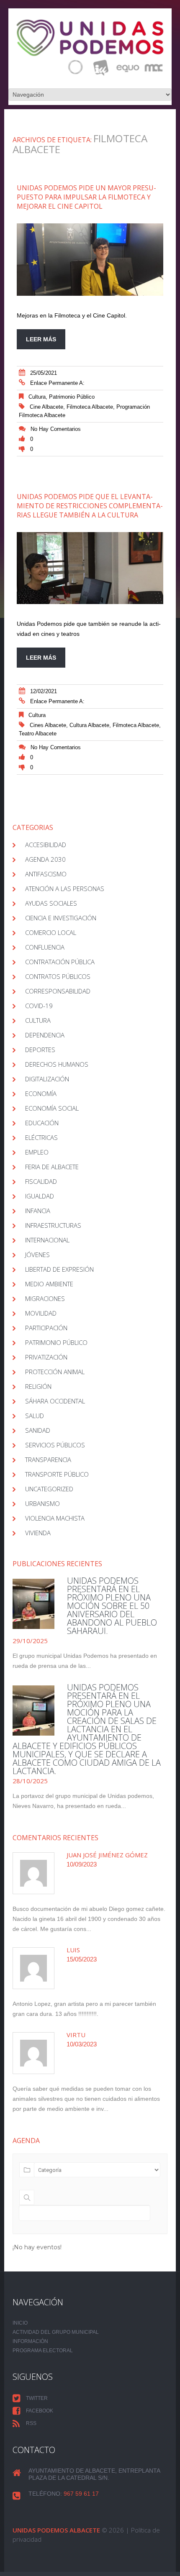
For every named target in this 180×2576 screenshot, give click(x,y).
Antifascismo (46, 874)
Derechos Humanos (57, 1064)
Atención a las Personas (65, 889)
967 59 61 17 (81, 2494)
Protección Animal (55, 1372)
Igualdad (40, 1196)
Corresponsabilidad (58, 991)
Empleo (37, 1152)
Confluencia (45, 947)
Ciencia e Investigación (61, 918)
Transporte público (57, 1474)
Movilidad (41, 1313)
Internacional (47, 1240)
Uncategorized (49, 1489)
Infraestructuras (53, 1225)
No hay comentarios (56, 429)
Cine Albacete (46, 407)
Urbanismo (42, 1503)
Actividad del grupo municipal (56, 2332)
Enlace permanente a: (57, 383)
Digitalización (47, 1079)
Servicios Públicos (55, 1445)
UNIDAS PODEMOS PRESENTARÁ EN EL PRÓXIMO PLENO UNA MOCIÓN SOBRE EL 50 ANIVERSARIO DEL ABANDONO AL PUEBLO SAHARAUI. (112, 1606)
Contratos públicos (58, 976)
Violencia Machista (55, 1518)
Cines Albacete (48, 725)
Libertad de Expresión (59, 1269)
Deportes (40, 1050)
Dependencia (45, 1035)
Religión (38, 1386)
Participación (46, 1328)
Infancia (38, 1211)
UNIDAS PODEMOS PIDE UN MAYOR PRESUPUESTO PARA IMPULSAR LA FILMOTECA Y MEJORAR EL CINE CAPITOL (86, 197)
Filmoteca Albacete (90, 407)
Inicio (20, 2323)
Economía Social (52, 1108)
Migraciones (45, 1298)
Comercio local (51, 932)
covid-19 (39, 1006)
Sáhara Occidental (55, 1401)
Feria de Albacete (52, 1167)
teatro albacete (38, 734)
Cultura (37, 397)
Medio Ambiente (49, 1284)
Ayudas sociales (51, 903)
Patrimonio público (72, 397)
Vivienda (38, 1533)
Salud (35, 1416)
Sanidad (38, 1430)
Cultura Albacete (89, 725)
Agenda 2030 (45, 859)
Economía (41, 1093)
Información (30, 2341)
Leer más (41, 339)
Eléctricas (41, 1137)
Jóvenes (37, 1255)
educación (42, 1123)
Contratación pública (60, 962)
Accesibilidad (46, 845)
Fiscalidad (41, 1181)
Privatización (46, 1357)
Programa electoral (43, 2351)
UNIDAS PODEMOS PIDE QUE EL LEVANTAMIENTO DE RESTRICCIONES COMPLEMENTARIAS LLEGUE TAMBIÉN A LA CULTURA (90, 506)
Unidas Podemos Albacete (56, 2530)
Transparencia (48, 1460)
